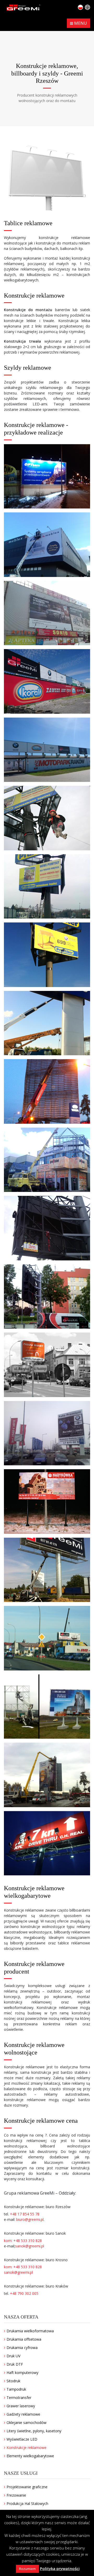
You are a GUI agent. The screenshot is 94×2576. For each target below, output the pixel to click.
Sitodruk (13, 2381)
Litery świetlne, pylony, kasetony (34, 2431)
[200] (47, 1365)
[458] (47, 1570)
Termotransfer (19, 2398)
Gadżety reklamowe (23, 2414)
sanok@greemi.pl (30, 2246)
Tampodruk (16, 2389)
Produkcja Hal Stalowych (27, 2503)
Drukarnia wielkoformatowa (30, 2331)
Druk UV (13, 2356)
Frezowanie (16, 2495)
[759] (47, 1707)
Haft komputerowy (22, 2373)
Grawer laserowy (21, 2406)
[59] (47, 1160)
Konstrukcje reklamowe (27, 2448)
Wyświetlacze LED (22, 2439)
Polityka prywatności (60, 2568)
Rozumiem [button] (27, 2569)
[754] (47, 1638)
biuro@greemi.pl (30, 2219)
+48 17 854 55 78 (25, 2214)
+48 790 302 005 (24, 2293)
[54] (47, 1091)
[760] (47, 1775)
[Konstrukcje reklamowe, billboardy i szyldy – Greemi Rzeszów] (47, 476)
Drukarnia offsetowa (24, 2339)
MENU (80, 23)
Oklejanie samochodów (27, 2423)
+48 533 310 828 (28, 2241)
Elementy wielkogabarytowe (30, 2456)
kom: (9, 2241)
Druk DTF (15, 2364)
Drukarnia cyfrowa (22, 2348)
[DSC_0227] (47, 681)
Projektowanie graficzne (27, 2487)
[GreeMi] (23, 7)
